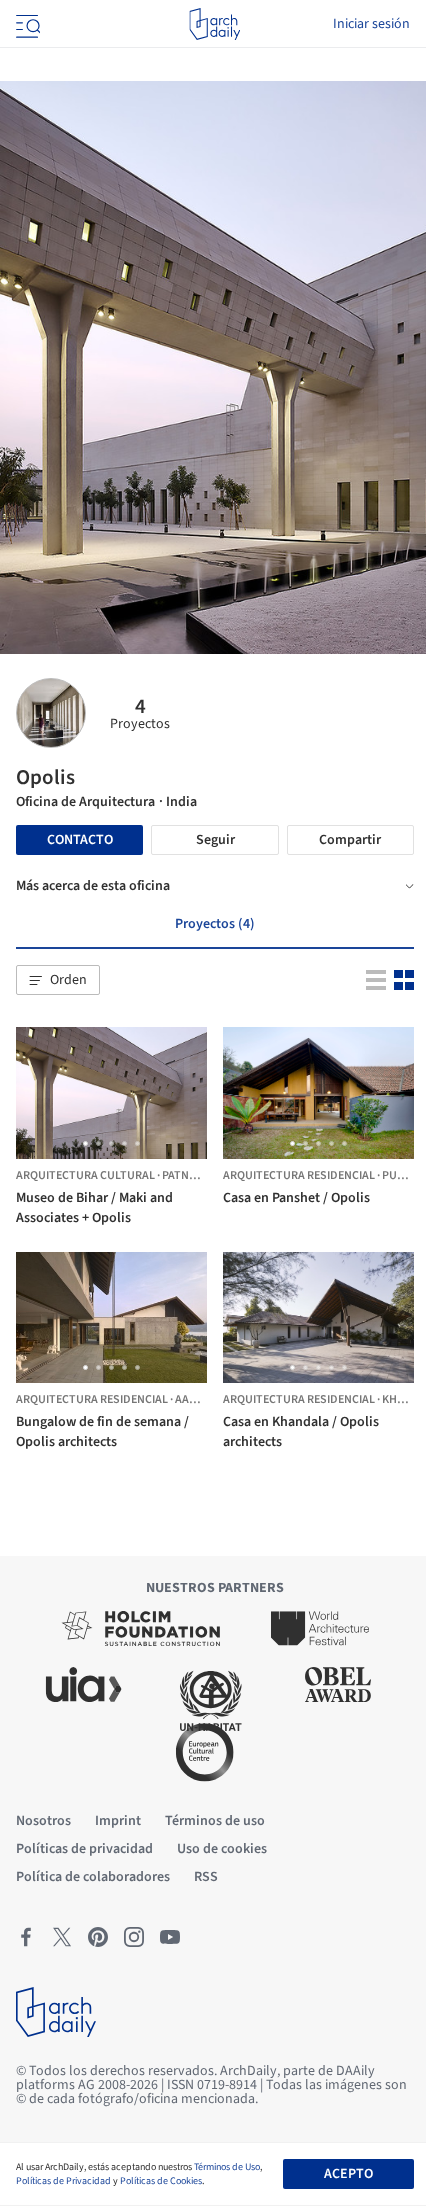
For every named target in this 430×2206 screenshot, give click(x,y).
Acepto (348, 2174)
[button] (58, 980)
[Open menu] (26, 24)
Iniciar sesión (371, 24)
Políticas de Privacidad (63, 2181)
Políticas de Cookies (161, 2181)
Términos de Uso (227, 2167)
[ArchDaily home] (214, 24)
